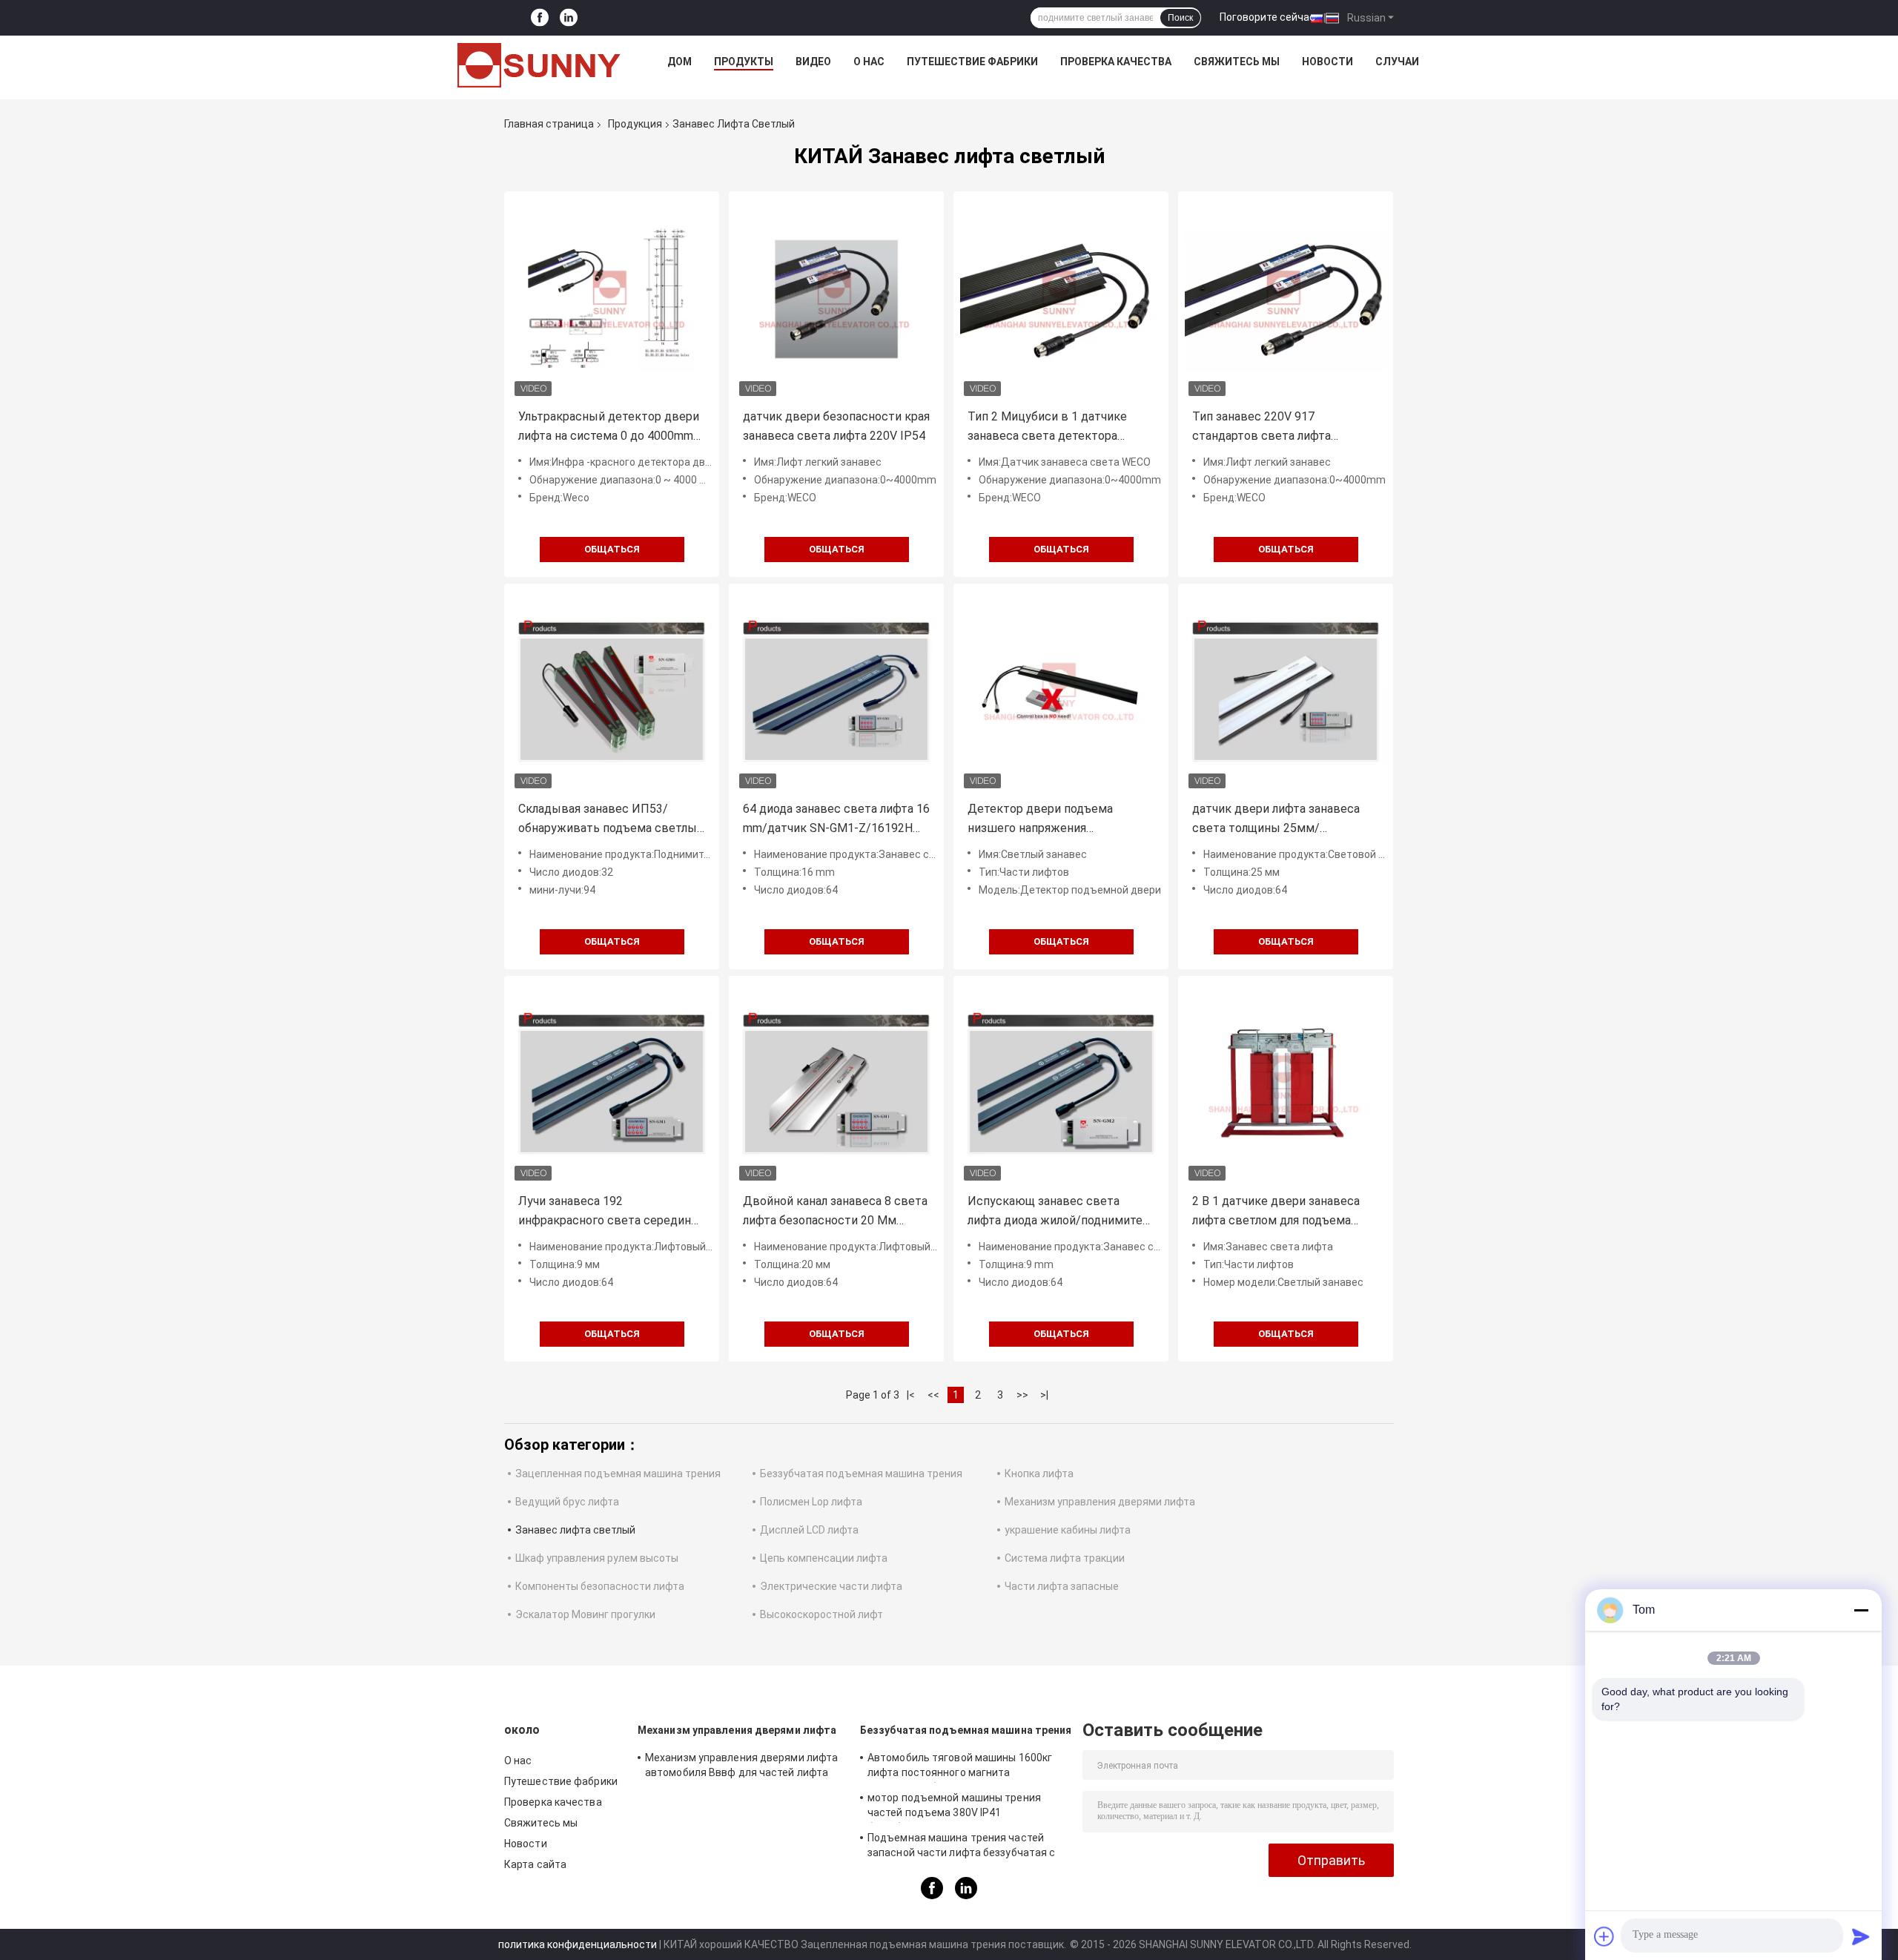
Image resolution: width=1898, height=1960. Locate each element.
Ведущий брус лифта (567, 1502)
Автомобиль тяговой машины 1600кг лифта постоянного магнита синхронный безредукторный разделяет (960, 1767)
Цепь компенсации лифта (824, 1558)
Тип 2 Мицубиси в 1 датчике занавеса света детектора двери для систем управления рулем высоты (1052, 428)
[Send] (1861, 1936)
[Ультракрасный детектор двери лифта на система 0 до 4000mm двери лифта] (612, 299)
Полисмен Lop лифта (811, 1502)
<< (933, 1395)
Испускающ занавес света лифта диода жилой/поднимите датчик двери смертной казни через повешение (1055, 1212)
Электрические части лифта (831, 1586)
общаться (612, 549)
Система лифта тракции (1065, 1558)
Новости (1327, 62)
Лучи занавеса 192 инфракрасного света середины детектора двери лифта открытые (609, 1212)
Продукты (744, 62)
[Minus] (1861, 1610)
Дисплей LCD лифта (809, 1530)
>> (1022, 1395)
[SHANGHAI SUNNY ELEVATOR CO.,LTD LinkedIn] (569, 18)
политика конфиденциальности (578, 1944)
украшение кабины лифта (1068, 1530)
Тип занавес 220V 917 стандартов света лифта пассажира (1262, 428)
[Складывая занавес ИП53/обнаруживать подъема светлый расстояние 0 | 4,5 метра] (612, 691)
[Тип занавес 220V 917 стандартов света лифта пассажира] (1286, 299)
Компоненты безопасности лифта (600, 1586)
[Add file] (1604, 1936)
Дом (679, 62)
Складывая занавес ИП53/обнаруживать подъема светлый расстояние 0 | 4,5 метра (611, 820)
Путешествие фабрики (972, 62)
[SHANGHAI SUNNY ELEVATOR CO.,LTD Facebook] (540, 18)
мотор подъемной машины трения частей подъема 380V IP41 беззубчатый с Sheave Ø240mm (954, 1807)
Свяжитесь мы (1237, 62)
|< (911, 1395)
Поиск (1180, 18)
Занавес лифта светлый (575, 1530)
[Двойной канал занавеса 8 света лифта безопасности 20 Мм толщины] (836, 1083)
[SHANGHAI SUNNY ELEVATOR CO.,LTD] (539, 65)
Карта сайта (535, 1864)
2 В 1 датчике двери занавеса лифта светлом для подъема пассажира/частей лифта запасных (1276, 1212)
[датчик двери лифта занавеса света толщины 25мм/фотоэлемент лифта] (1286, 691)
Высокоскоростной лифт (821, 1614)
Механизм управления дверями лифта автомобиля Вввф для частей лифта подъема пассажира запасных (741, 1767)
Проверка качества (1116, 62)
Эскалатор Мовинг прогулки (585, 1614)
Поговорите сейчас (1267, 17)
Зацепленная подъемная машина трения (618, 1474)
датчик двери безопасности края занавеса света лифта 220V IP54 (836, 426)
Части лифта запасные (1062, 1586)
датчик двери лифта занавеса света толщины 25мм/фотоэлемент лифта (1276, 820)
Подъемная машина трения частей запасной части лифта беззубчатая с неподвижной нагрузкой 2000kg (961, 1847)
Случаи (1397, 62)
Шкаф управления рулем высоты (597, 1558)
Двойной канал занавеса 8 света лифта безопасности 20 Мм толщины (835, 1212)
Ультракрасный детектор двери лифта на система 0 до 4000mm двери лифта (609, 428)
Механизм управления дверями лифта (1100, 1502)
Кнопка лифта (1039, 1474)
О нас (869, 62)
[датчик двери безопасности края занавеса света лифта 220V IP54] (836, 299)
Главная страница (549, 124)
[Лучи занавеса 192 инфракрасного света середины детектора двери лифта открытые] (612, 1083)
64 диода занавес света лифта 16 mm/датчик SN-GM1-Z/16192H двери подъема (836, 820)
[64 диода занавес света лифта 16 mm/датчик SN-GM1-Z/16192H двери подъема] (836, 691)
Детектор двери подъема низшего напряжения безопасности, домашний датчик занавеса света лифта (1060, 820)
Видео (813, 62)
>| (1044, 1395)
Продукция (635, 124)
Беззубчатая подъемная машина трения (861, 1474)
